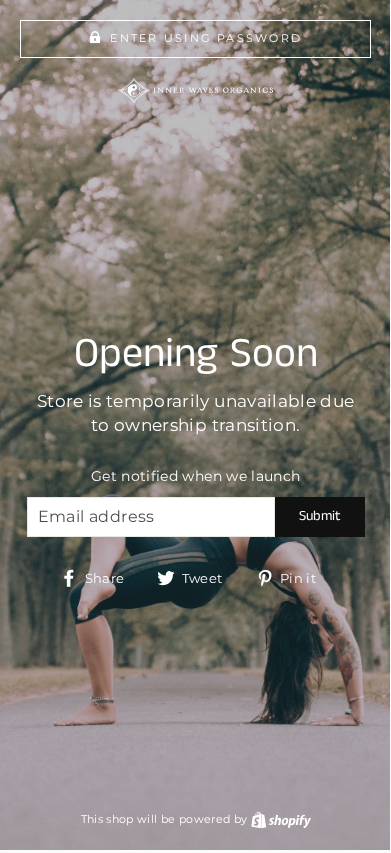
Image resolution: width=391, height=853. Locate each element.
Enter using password (206, 38)
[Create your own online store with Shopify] (281, 819)
